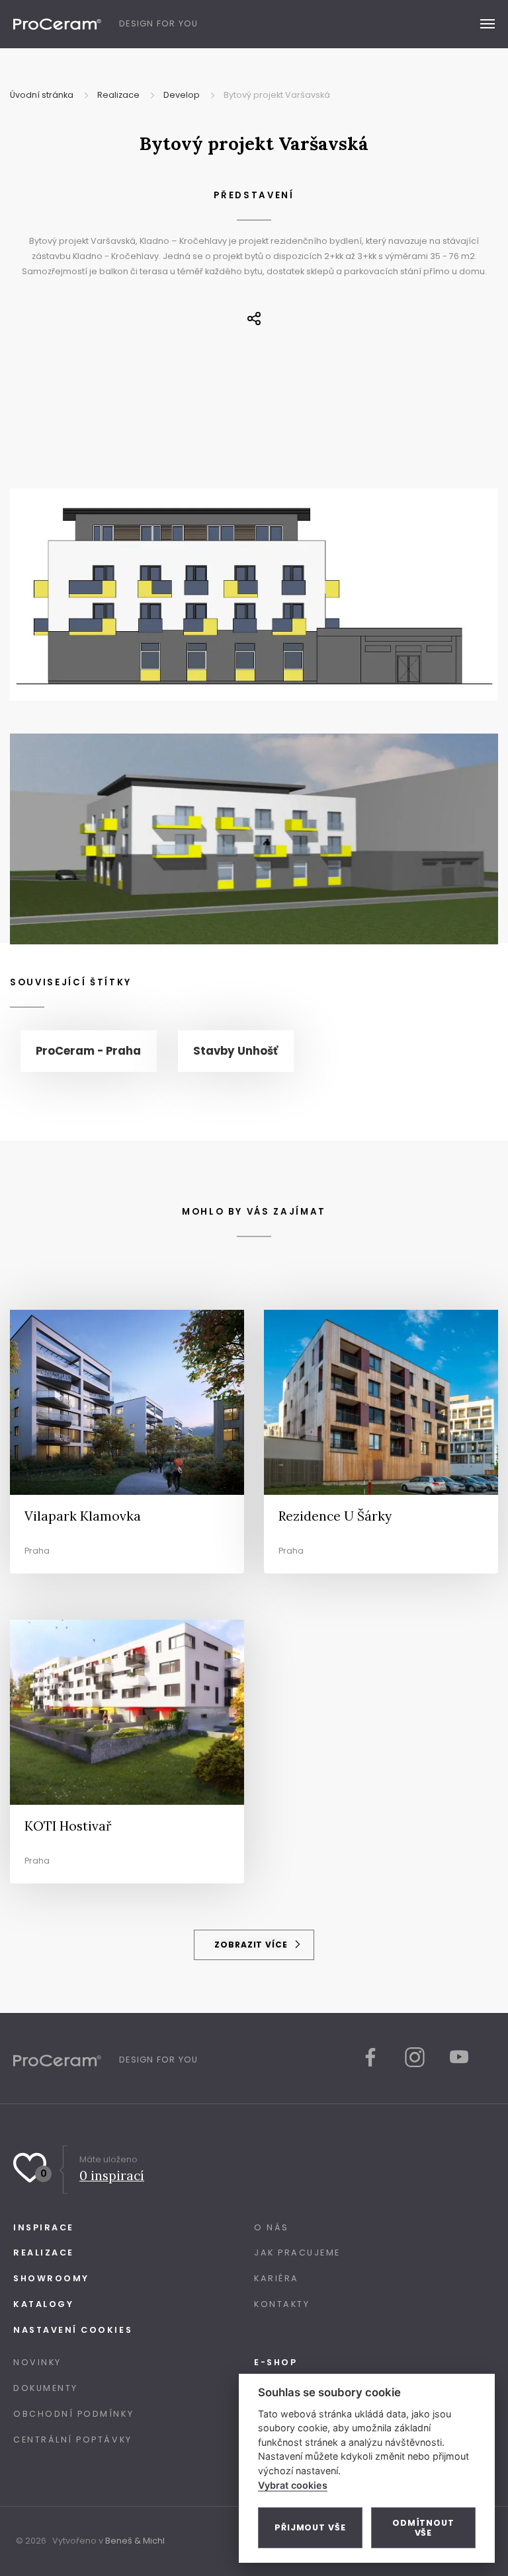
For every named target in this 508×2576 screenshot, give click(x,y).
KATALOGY (43, 2304)
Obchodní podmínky (73, 2414)
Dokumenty (46, 2388)
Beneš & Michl (135, 2541)
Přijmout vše (310, 2527)
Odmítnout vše (423, 2528)
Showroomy (51, 2278)
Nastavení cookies (73, 2330)
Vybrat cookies (293, 2485)
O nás (272, 2227)
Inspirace (44, 2227)
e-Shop (275, 2362)
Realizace (44, 2253)
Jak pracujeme (297, 2253)
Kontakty (282, 2304)
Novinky (37, 2362)
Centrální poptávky (73, 2440)
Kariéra (276, 2278)
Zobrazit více (252, 1945)
